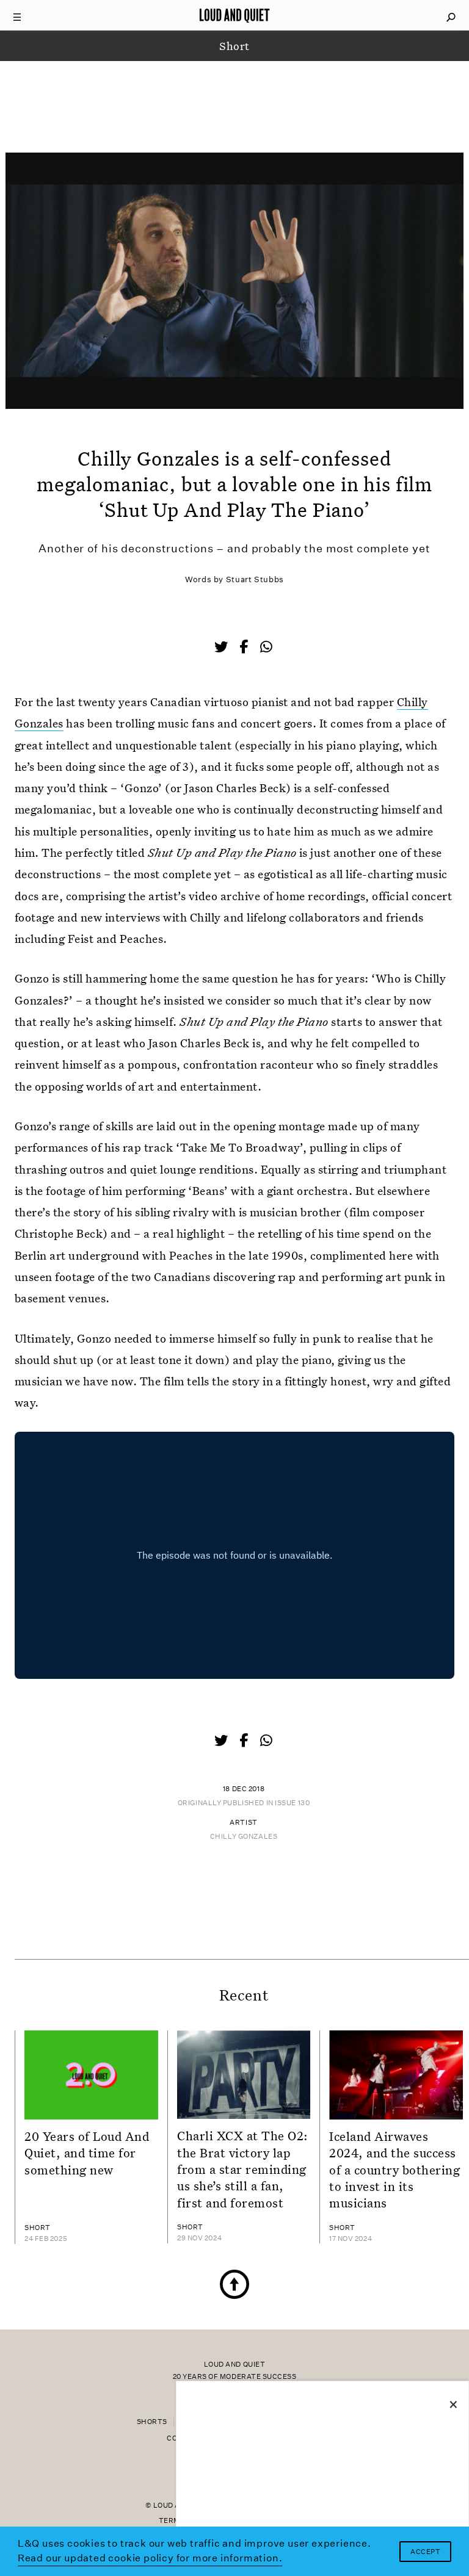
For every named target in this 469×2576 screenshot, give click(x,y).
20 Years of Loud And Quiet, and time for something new (87, 2153)
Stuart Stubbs (255, 579)
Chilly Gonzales (244, 1837)
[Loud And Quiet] (234, 15)
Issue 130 (292, 1803)
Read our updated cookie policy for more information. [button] (150, 2558)
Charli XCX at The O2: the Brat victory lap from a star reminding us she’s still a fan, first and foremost (243, 2169)
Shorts (152, 2422)
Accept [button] (425, 2552)
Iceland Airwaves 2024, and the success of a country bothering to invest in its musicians (395, 2169)
